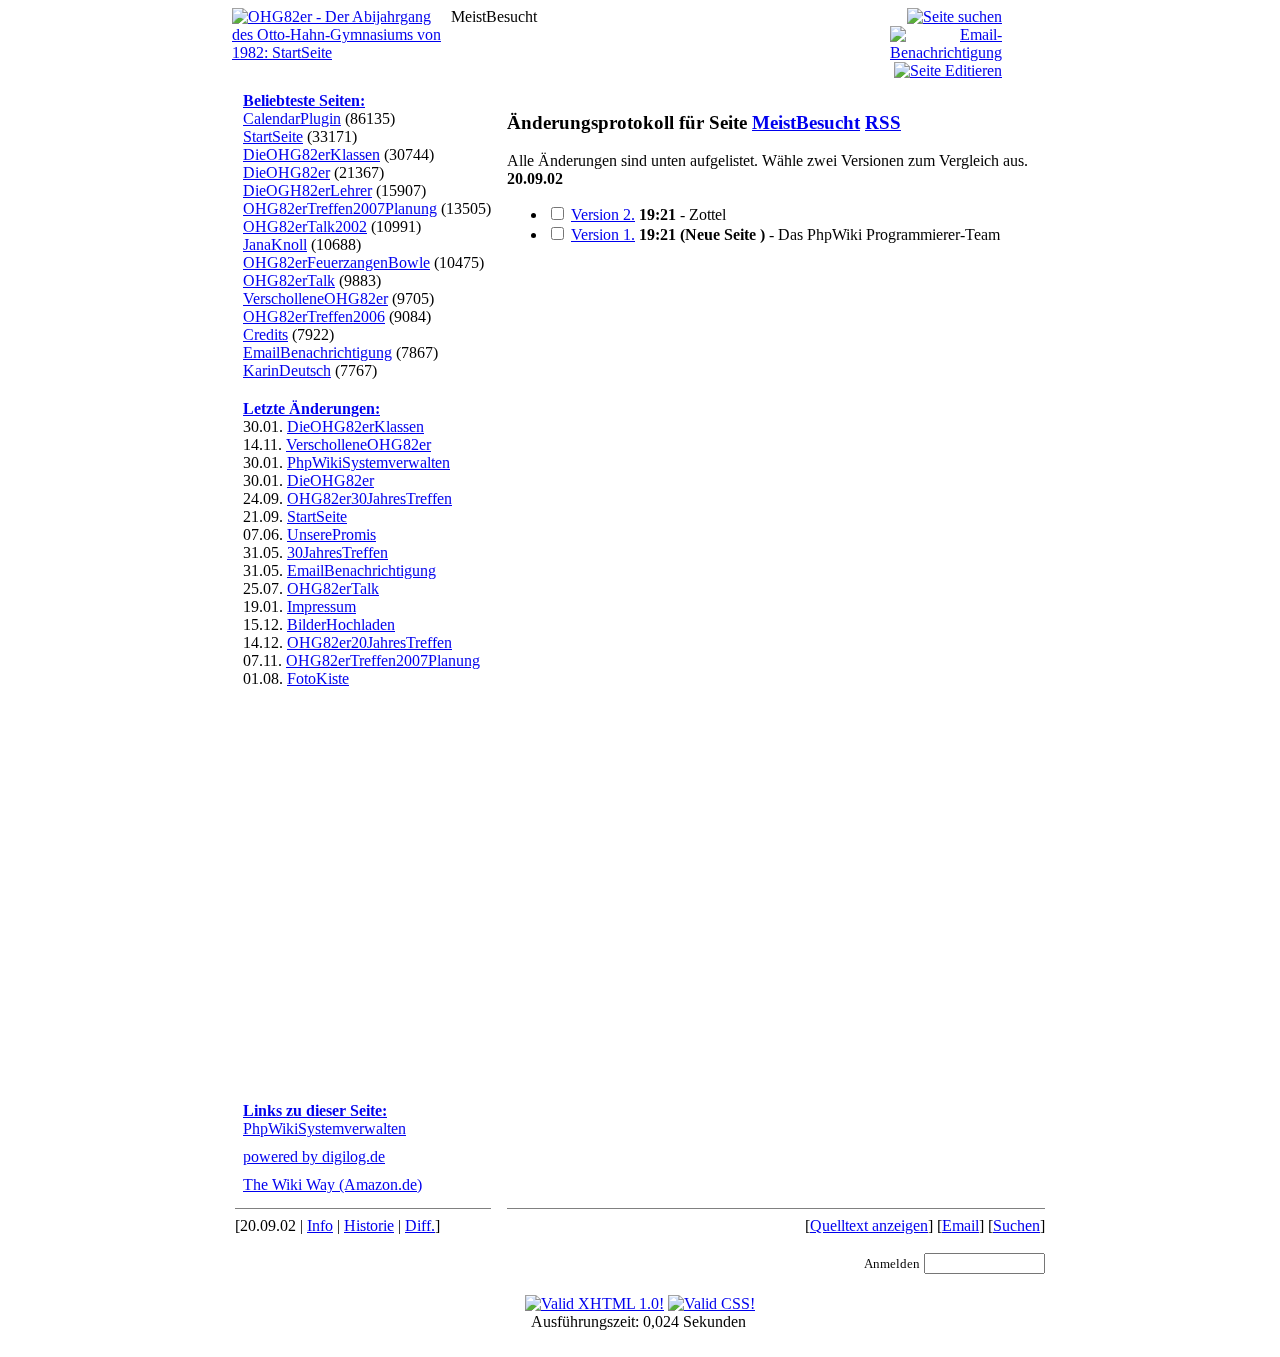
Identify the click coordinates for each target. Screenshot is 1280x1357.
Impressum (321, 606)
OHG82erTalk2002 (305, 226)
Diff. (420, 1225)
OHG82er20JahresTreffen (369, 642)
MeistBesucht (806, 122)
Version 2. (603, 214)
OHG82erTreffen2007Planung (340, 208)
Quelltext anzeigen (869, 1225)
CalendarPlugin (292, 118)
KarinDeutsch (287, 370)
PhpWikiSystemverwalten (368, 462)
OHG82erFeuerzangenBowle (336, 262)
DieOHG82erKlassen (311, 154)
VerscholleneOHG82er (315, 298)
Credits (265, 334)
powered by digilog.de (314, 1156)
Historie (369, 1225)
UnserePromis (331, 534)
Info (320, 1225)
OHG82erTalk (289, 280)
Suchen (1016, 1225)
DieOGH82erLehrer (307, 190)
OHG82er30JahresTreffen (369, 498)
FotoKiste (318, 678)
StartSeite (273, 136)
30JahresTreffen (337, 552)
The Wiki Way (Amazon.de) (332, 1184)
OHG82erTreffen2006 (314, 316)
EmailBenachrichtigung (317, 352)
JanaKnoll (275, 244)
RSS (883, 122)
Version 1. (603, 234)
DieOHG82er (286, 172)
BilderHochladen (341, 624)
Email (960, 1225)
